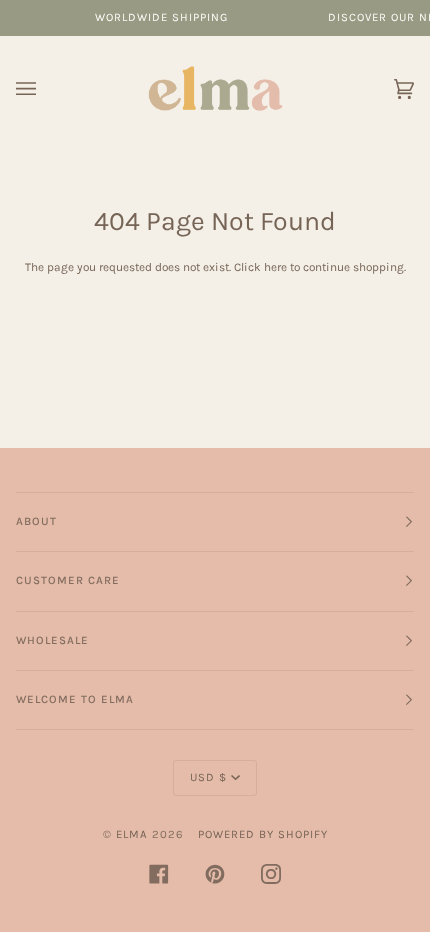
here (275, 267)
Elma (132, 834)
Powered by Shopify (263, 834)
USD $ (208, 777)
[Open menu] (46, 88)
